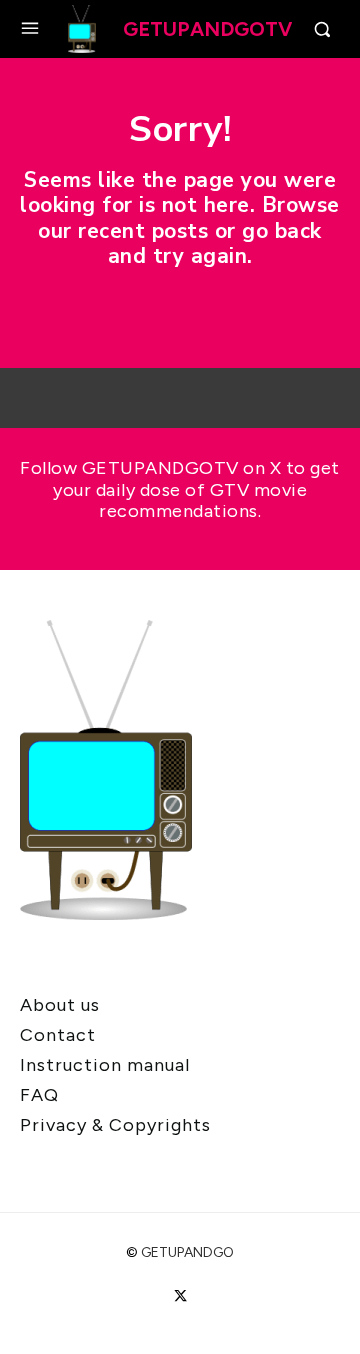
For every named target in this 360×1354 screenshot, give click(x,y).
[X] (179, 1296)
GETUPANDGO (187, 1252)
